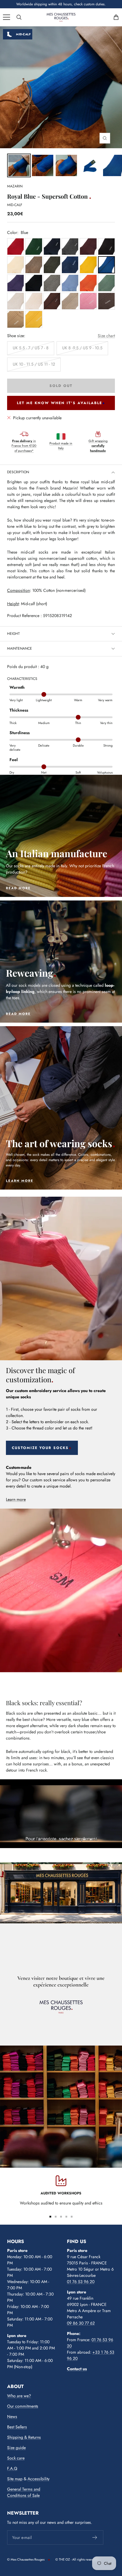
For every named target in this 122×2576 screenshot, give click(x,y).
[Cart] (116, 17)
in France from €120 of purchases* (24, 446)
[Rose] (88, 301)
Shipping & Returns (24, 2437)
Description (18, 472)
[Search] (19, 17)
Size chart (106, 336)
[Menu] (7, 17)
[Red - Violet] (88, 247)
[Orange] (88, 283)
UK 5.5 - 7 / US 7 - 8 (31, 348)
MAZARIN (15, 186)
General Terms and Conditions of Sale (24, 2492)
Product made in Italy (61, 446)
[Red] (16, 247)
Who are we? (19, 2396)
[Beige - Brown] (34, 265)
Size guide (16, 2448)
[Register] (95, 2537)
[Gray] (70, 247)
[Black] (34, 283)
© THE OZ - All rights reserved (77, 2559)
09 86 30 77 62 (81, 2323)
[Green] (34, 247)
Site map (15, 2479)
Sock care (16, 2458)
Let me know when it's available (60, 403)
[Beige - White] (16, 265)
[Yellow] (88, 265)
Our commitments (23, 2406)
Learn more (16, 1499)
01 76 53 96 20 (81, 2282)
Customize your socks (40, 1448)
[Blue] (52, 247)
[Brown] (106, 247)
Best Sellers (17, 2427)
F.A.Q (12, 2468)
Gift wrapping (98, 446)
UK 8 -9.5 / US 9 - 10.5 (82, 348)
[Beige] (34, 301)
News (12, 2416)
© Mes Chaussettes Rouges (26, 2559)
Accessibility (38, 2479)
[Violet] (16, 283)
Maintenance (20, 648)
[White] (16, 301)
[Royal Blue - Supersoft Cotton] (43, 165)
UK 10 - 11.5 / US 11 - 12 (34, 364)
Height (13, 634)
